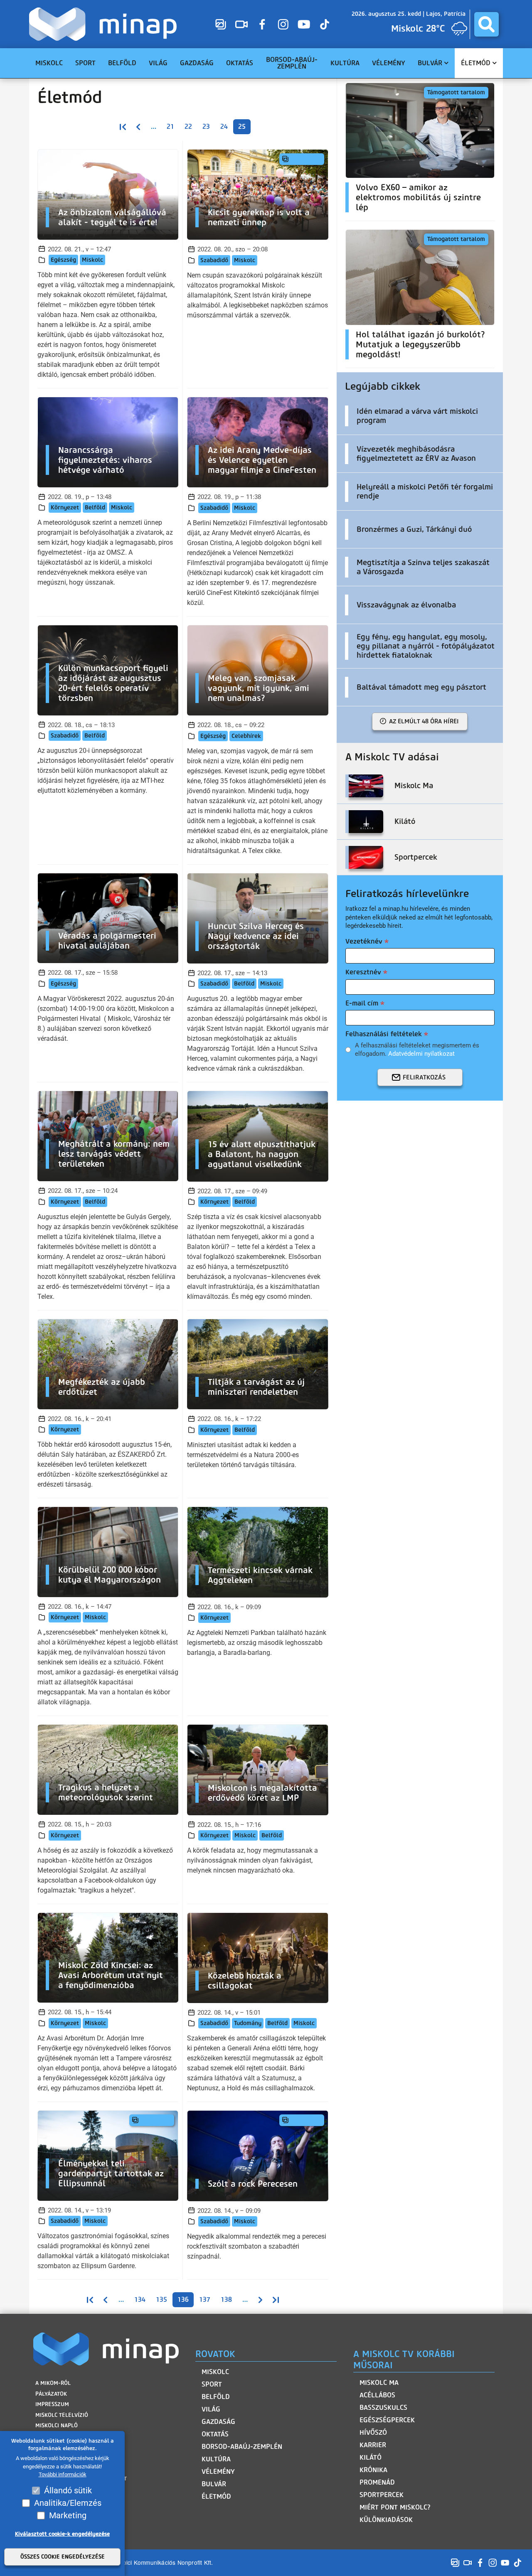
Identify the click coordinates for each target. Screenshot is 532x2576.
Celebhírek (246, 736)
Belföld (95, 508)
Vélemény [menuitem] (389, 63)
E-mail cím (362, 1003)
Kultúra (216, 2459)
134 (140, 2299)
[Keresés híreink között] (486, 24)
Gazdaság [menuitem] (197, 63)
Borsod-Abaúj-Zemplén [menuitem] (292, 63)
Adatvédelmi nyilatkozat (421, 1054)
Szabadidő (214, 260)
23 (206, 127)
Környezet (65, 508)
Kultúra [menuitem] (345, 63)
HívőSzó (373, 2432)
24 (224, 127)
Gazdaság (218, 2422)
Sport (212, 2384)
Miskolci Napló (57, 2425)
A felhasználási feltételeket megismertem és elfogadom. (417, 1050)
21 (170, 127)
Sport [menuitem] (85, 63)
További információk (63, 2475)
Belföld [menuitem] (122, 63)
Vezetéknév (364, 941)
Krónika (373, 2470)
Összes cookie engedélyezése (63, 2557)
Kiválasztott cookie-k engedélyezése (62, 2534)
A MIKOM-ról (53, 2383)
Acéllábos (377, 2395)
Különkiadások (386, 2520)
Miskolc (92, 260)
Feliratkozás (424, 1077)
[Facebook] (262, 24)
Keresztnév (363, 972)
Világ (211, 2409)
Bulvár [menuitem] (430, 63)
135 (161, 2299)
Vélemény (218, 2472)
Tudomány (248, 2023)
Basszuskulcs (383, 2408)
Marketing (68, 2515)
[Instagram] (283, 24)
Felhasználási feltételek (384, 1034)
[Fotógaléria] (221, 24)
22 (188, 127)
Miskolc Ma (379, 2383)
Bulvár (214, 2484)
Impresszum (52, 2404)
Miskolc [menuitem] (49, 63)
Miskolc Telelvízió (62, 2415)
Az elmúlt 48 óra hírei (424, 721)
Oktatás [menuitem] (240, 63)
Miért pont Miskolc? (395, 2507)
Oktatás (215, 2434)
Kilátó (371, 2457)
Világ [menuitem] (158, 63)
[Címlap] (105, 24)
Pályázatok (51, 2394)
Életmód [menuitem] (476, 63)
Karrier (373, 2445)
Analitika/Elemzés (68, 2503)
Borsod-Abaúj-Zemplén (242, 2447)
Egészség (63, 260)
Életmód (216, 2496)
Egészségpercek (387, 2420)
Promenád (377, 2482)
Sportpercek (382, 2495)
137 (205, 2299)
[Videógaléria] (241, 24)
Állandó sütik (68, 2490)
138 (226, 2299)
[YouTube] (304, 24)
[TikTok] (325, 24)
